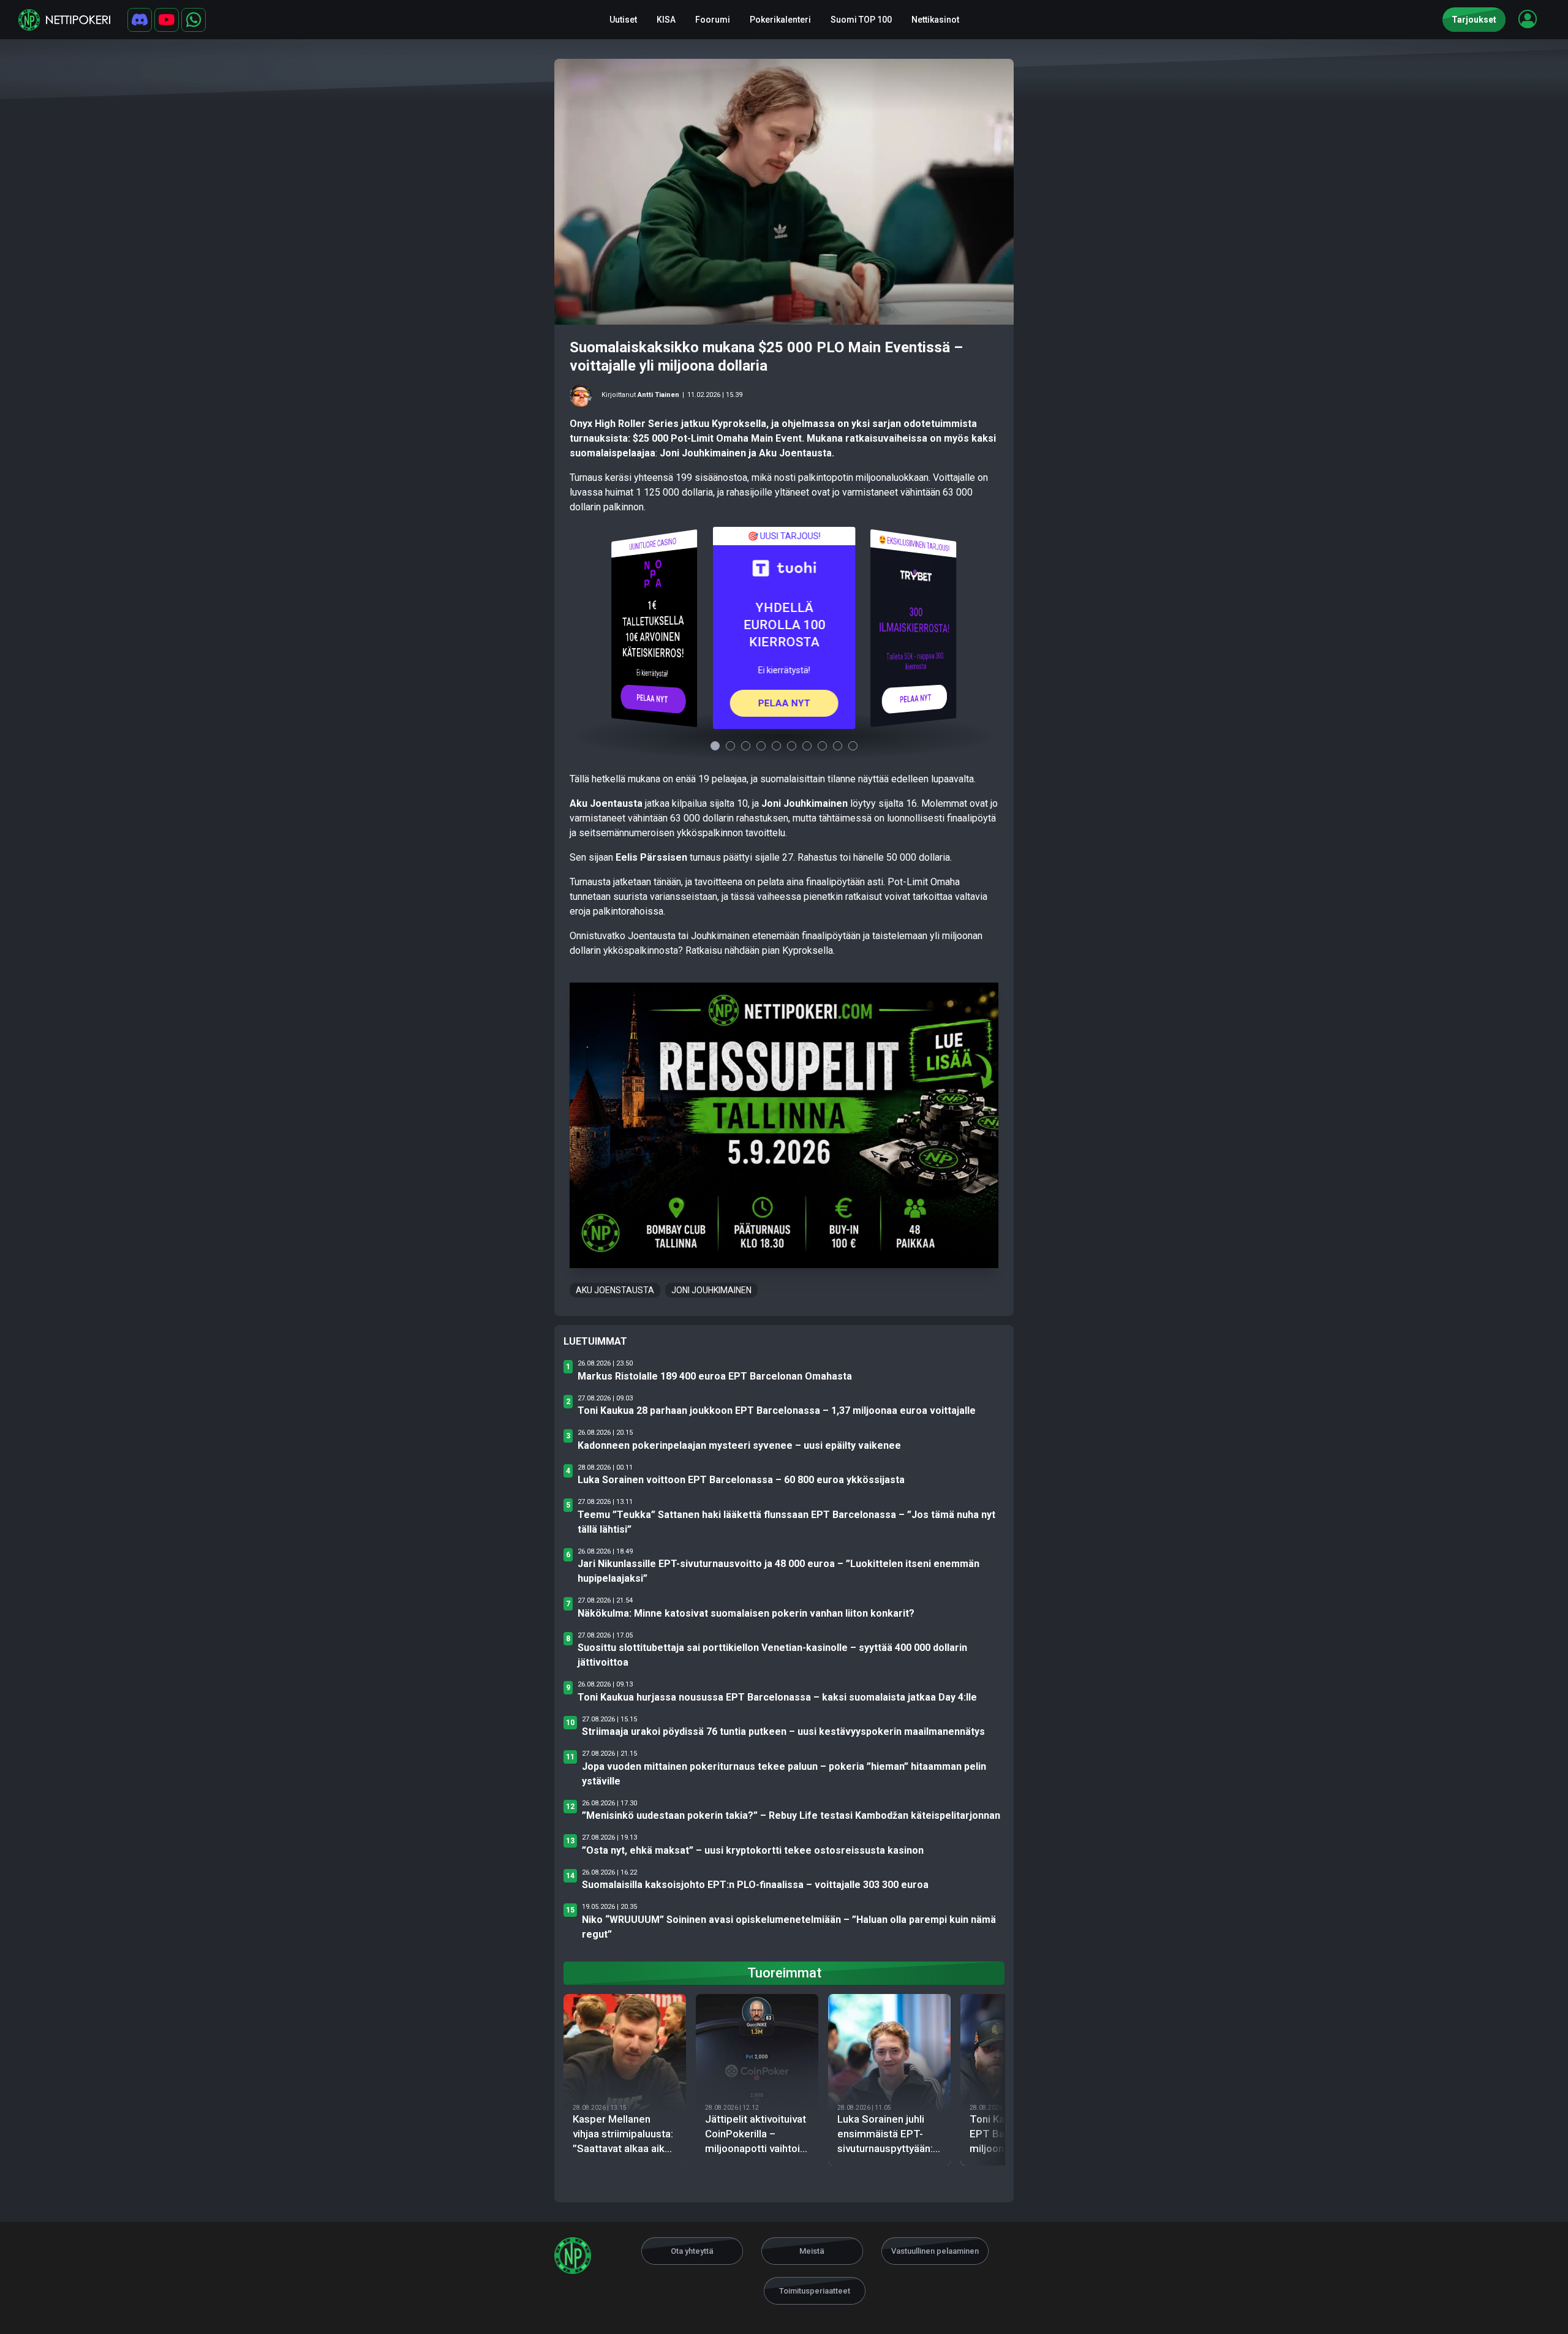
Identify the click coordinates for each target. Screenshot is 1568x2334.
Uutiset (623, 20)
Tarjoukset (1474, 20)
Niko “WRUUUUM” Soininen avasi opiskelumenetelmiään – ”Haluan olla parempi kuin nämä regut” (789, 1927)
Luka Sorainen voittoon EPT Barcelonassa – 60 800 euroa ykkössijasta (741, 1480)
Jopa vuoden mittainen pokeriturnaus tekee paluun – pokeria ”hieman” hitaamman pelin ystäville (784, 1774)
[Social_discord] (140, 20)
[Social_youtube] (167, 20)
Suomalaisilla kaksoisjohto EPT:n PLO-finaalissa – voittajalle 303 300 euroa (755, 1885)
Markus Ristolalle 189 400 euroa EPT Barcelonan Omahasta (715, 1376)
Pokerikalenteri (780, 20)
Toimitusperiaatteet (815, 2291)
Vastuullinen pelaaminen (935, 2251)
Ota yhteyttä (692, 2251)
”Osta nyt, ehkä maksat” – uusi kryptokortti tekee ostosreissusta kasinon (753, 1850)
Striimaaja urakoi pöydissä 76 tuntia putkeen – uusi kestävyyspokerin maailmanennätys (783, 1732)
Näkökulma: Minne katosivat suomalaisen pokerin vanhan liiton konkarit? (746, 1613)
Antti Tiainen (658, 395)
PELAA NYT (653, 698)
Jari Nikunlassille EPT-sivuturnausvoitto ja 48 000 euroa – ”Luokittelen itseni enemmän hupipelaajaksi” (778, 1571)
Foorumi (713, 20)
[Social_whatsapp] (194, 20)
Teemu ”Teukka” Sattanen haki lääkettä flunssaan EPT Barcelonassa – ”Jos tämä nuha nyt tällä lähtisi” (786, 1522)
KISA (666, 20)
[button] (1528, 19)
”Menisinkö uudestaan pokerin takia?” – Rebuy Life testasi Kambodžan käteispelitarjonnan (791, 1815)
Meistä (812, 2251)
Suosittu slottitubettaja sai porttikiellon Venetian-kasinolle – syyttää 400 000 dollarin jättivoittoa (772, 1655)
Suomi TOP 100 (861, 20)
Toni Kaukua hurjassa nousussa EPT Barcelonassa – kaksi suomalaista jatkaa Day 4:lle (777, 1697)
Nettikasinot (935, 20)
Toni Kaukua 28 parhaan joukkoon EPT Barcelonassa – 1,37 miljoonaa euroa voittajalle (777, 1411)
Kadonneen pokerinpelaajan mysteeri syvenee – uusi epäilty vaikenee (739, 1445)
